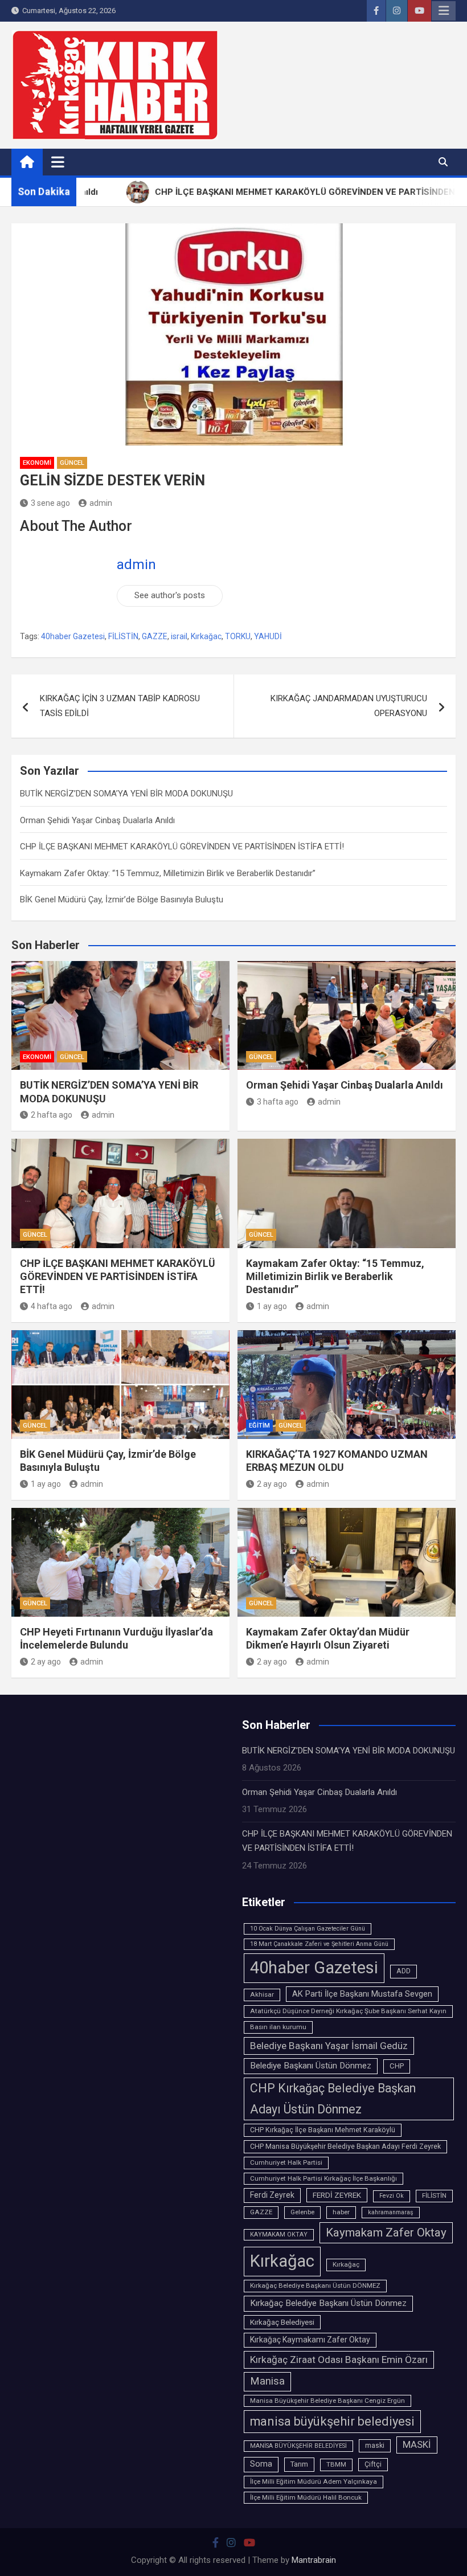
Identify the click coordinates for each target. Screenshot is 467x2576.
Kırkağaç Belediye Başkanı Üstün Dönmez (328, 2303)
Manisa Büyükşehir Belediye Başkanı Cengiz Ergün (327, 2401)
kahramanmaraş (391, 2212)
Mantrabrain (314, 2560)
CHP (397, 2066)
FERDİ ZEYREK (337, 2195)
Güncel (72, 463)
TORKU (238, 636)
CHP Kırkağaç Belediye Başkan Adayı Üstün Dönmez (333, 2098)
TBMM (336, 2464)
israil (179, 636)
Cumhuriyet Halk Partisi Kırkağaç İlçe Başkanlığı (323, 2178)
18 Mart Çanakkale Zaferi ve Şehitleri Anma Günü (319, 1944)
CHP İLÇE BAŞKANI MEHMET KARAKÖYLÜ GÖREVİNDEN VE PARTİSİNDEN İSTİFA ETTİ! (182, 847)
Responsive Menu (444, 11)
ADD (403, 1971)
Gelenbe (302, 2212)
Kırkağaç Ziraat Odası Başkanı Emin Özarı (339, 2360)
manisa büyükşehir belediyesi (332, 2421)
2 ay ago (272, 1484)
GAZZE (155, 636)
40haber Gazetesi (73, 636)
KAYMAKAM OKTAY (279, 2234)
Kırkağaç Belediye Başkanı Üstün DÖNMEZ (315, 2285)
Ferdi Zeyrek (272, 2195)
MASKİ (417, 2445)
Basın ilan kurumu (278, 2027)
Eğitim (259, 1426)
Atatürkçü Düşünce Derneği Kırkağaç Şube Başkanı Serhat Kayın (348, 2011)
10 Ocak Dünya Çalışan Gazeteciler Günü (308, 1929)
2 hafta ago (52, 1115)
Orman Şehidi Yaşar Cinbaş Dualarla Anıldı (97, 820)
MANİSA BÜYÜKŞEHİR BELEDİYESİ (298, 2446)
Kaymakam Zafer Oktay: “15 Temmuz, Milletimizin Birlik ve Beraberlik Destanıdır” (168, 873)
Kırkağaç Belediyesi (282, 2322)
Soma (261, 2464)
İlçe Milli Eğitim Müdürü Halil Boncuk (306, 2497)
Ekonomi (37, 463)
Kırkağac (206, 636)
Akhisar (262, 1994)
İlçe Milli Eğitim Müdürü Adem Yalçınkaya (314, 2481)
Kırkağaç (346, 2264)
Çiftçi (373, 2464)
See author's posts (170, 595)
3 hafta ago (278, 1102)
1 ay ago (272, 1306)
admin (101, 503)
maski (375, 2446)
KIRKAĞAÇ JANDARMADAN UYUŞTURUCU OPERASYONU (349, 706)
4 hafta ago (52, 1306)
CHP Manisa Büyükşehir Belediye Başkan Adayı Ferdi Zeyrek (345, 2146)
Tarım (299, 2464)
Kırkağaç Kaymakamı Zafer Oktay (310, 2340)
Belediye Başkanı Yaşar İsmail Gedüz (329, 2046)
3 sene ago (50, 503)
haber (341, 2212)
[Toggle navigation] (58, 162)
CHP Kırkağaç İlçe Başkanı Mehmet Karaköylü (323, 2130)
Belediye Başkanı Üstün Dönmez (311, 2066)
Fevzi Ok (392, 2196)
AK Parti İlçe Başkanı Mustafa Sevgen (362, 1994)
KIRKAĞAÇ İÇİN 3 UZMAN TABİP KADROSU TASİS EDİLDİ (120, 706)
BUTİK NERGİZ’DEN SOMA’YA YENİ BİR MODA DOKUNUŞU (126, 794)
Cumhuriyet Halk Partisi (286, 2162)
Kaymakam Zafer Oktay (386, 2232)
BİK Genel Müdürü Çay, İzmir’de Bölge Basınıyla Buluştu (122, 899)
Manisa (267, 2381)
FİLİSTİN (123, 636)
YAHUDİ (268, 636)
